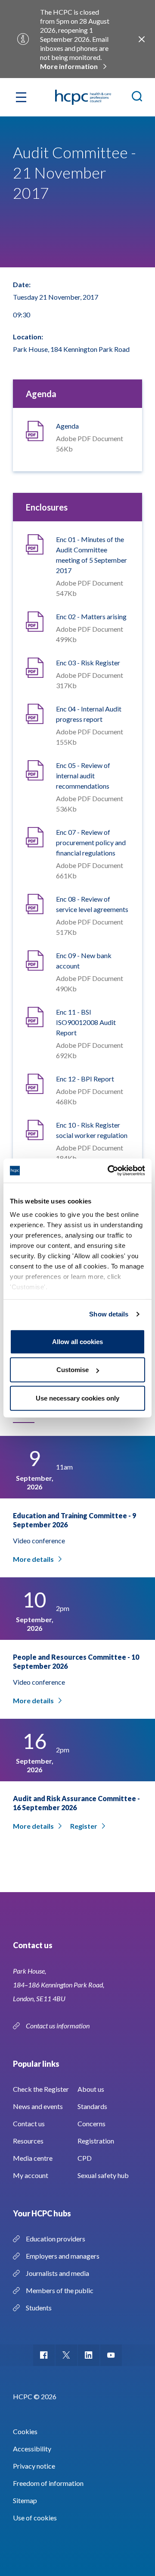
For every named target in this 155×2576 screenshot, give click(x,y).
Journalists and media (57, 2273)
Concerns (91, 2123)
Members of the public (60, 2290)
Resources (28, 2141)
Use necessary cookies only (77, 1398)
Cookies (25, 2431)
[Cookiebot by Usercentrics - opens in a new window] (109, 1171)
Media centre (33, 2158)
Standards (92, 2106)
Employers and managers (63, 2256)
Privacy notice (34, 2466)
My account (31, 2175)
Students (39, 2308)
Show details (109, 1314)
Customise (73, 1370)
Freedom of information (48, 2483)
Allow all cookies (77, 1341)
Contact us (29, 2123)
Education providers (56, 2239)
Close (142, 39)
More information (69, 66)
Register (84, 1826)
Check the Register (41, 2089)
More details (33, 1559)
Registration (96, 2141)
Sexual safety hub (103, 2175)
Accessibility (32, 2449)
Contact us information (58, 2026)
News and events (38, 2106)
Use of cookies (35, 2518)
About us (91, 2089)
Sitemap (25, 2500)
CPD (85, 2158)
